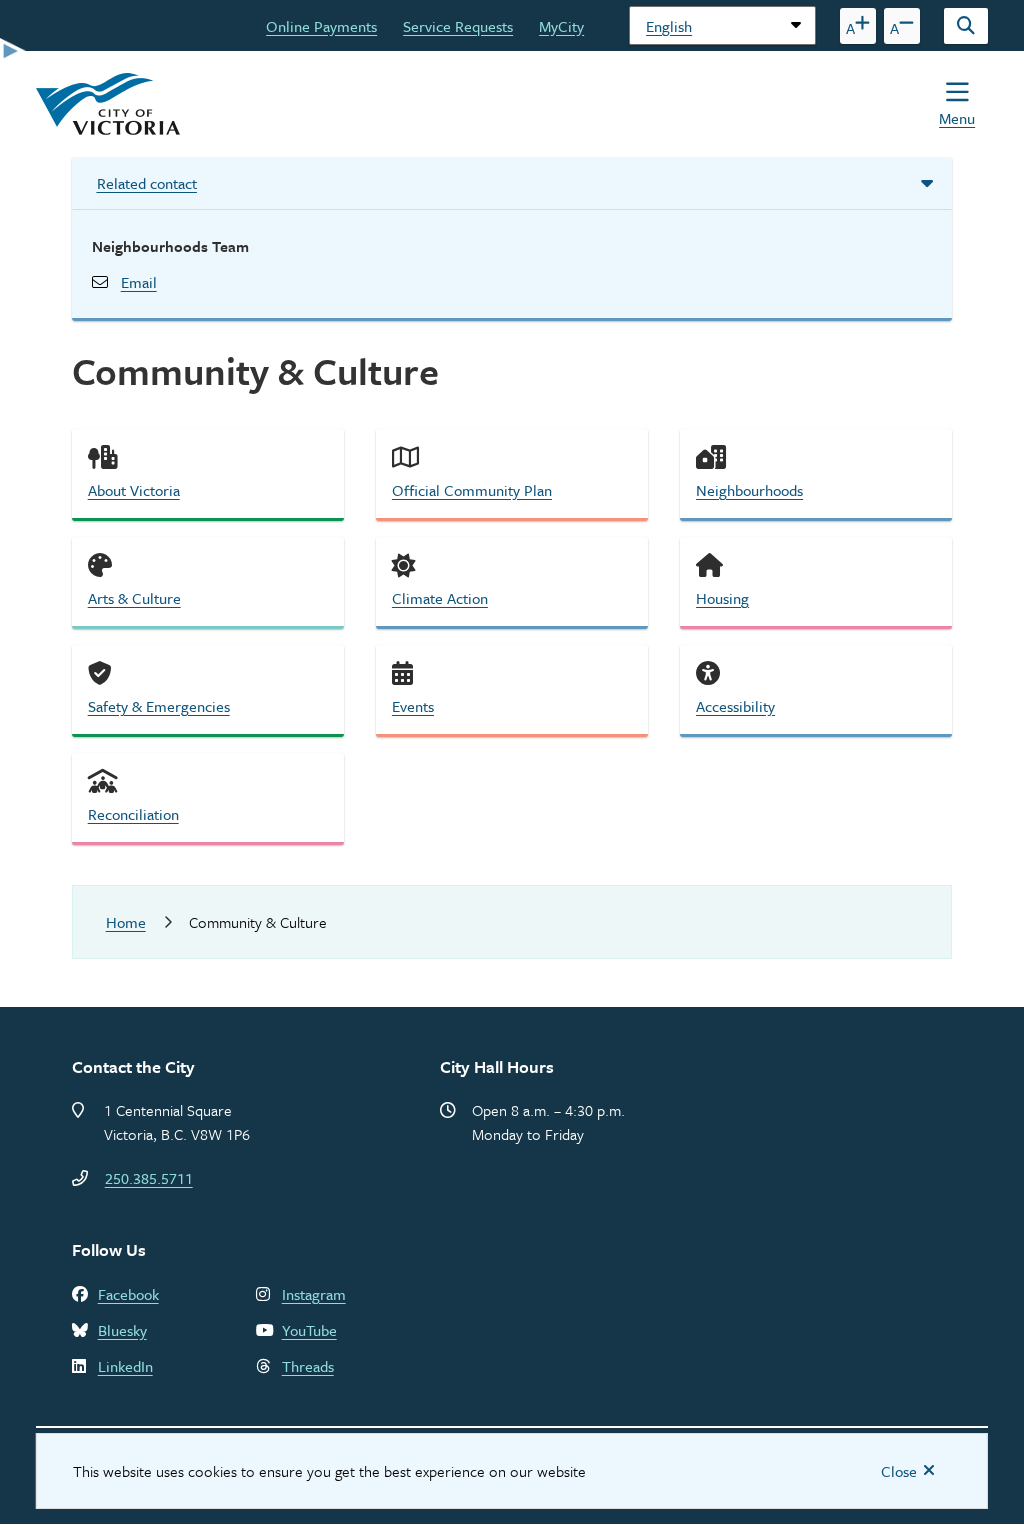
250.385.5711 (149, 1178)
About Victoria (134, 490)
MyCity (561, 26)
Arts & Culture (134, 598)
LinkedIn (125, 1366)
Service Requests (458, 26)
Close (899, 1471)
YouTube (309, 1330)
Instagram (314, 1294)
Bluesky (122, 1330)
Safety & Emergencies (159, 706)
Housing (722, 598)
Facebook (128, 1294)
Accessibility (735, 706)
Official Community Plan (472, 490)
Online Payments (321, 26)
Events (413, 706)
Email (139, 282)
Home (126, 922)
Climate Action (440, 598)
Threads (308, 1366)
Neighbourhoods (749, 490)
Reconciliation (133, 814)
